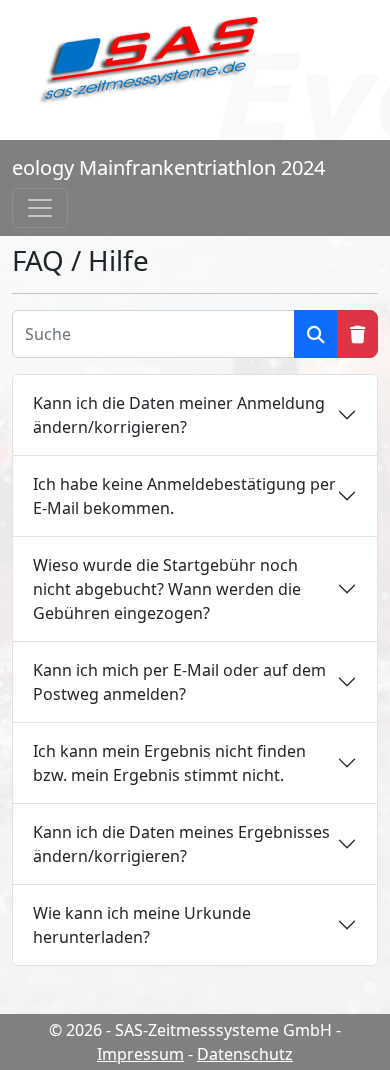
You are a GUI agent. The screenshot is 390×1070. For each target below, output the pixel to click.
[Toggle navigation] (40, 208)
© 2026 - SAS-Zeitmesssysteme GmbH (190, 1030)
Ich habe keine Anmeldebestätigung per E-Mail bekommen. (184, 496)
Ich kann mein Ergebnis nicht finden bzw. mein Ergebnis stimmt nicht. (169, 763)
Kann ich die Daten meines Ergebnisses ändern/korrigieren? (181, 844)
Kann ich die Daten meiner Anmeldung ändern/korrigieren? (179, 415)
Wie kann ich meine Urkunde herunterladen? (142, 925)
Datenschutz (245, 1054)
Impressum (140, 1054)
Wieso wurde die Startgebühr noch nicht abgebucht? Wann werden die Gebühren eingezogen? (167, 589)
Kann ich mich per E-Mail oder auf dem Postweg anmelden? (179, 682)
